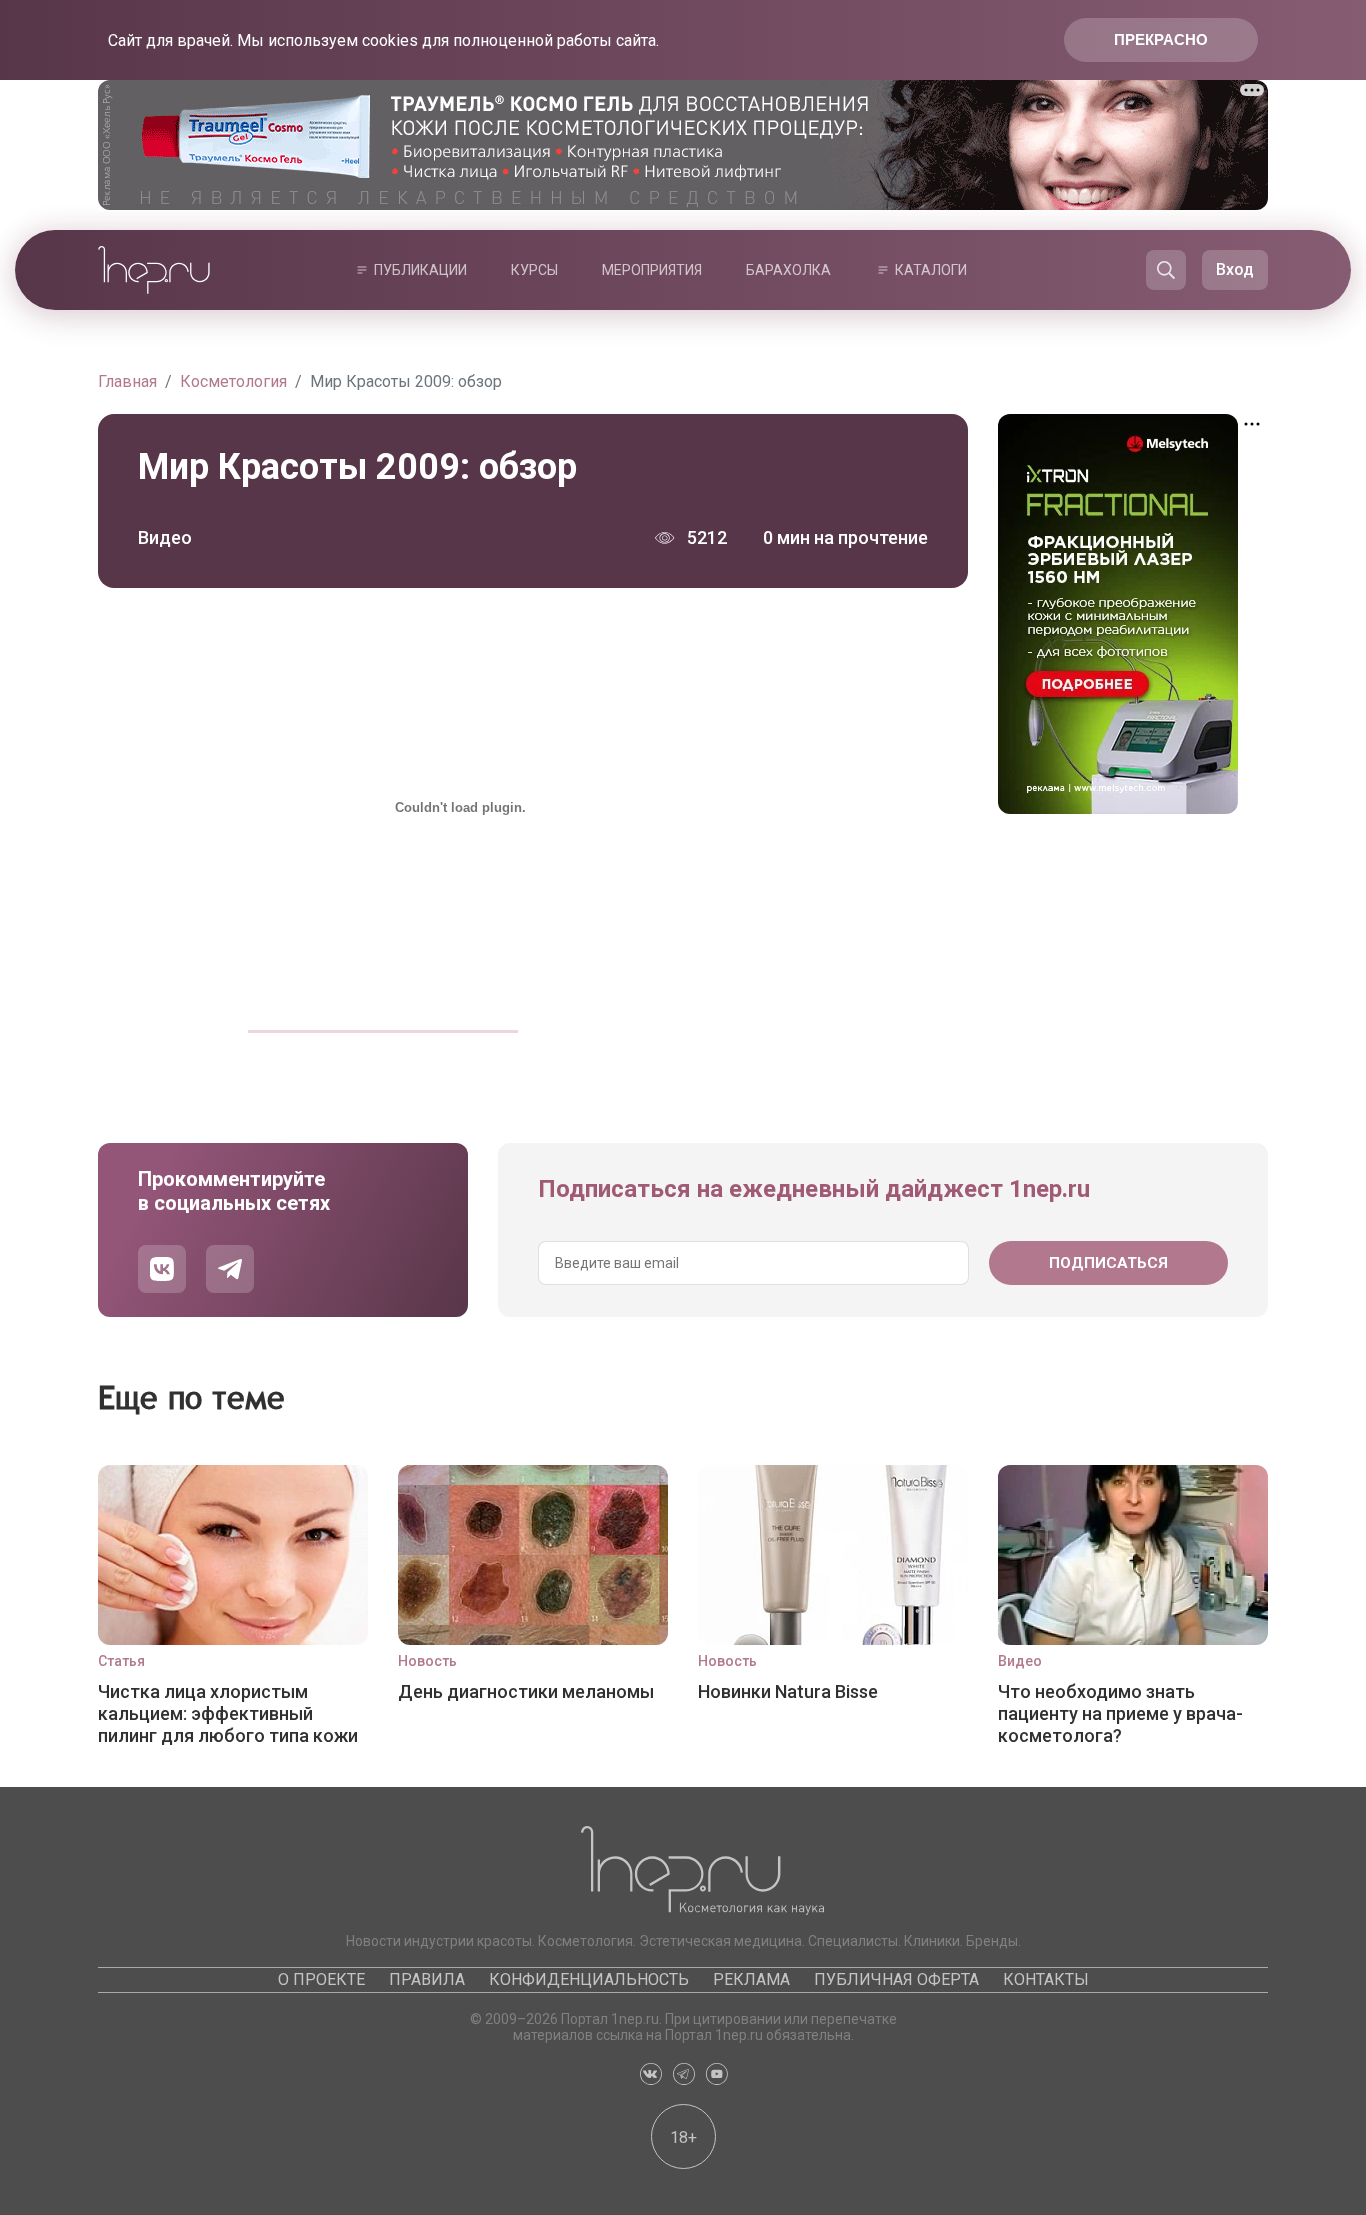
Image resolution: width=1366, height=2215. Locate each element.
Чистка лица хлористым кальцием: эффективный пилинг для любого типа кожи (228, 1713)
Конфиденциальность (589, 1979)
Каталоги (931, 270)
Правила (427, 1979)
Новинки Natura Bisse (788, 1691)
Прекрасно (1161, 39)
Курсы (534, 270)
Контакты (1046, 1979)
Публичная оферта (896, 1979)
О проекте (321, 1979)
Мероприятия (652, 270)
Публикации (420, 270)
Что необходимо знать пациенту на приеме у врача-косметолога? (1120, 1713)
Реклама (751, 1979)
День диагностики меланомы (526, 1691)
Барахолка (788, 270)
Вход (1235, 269)
